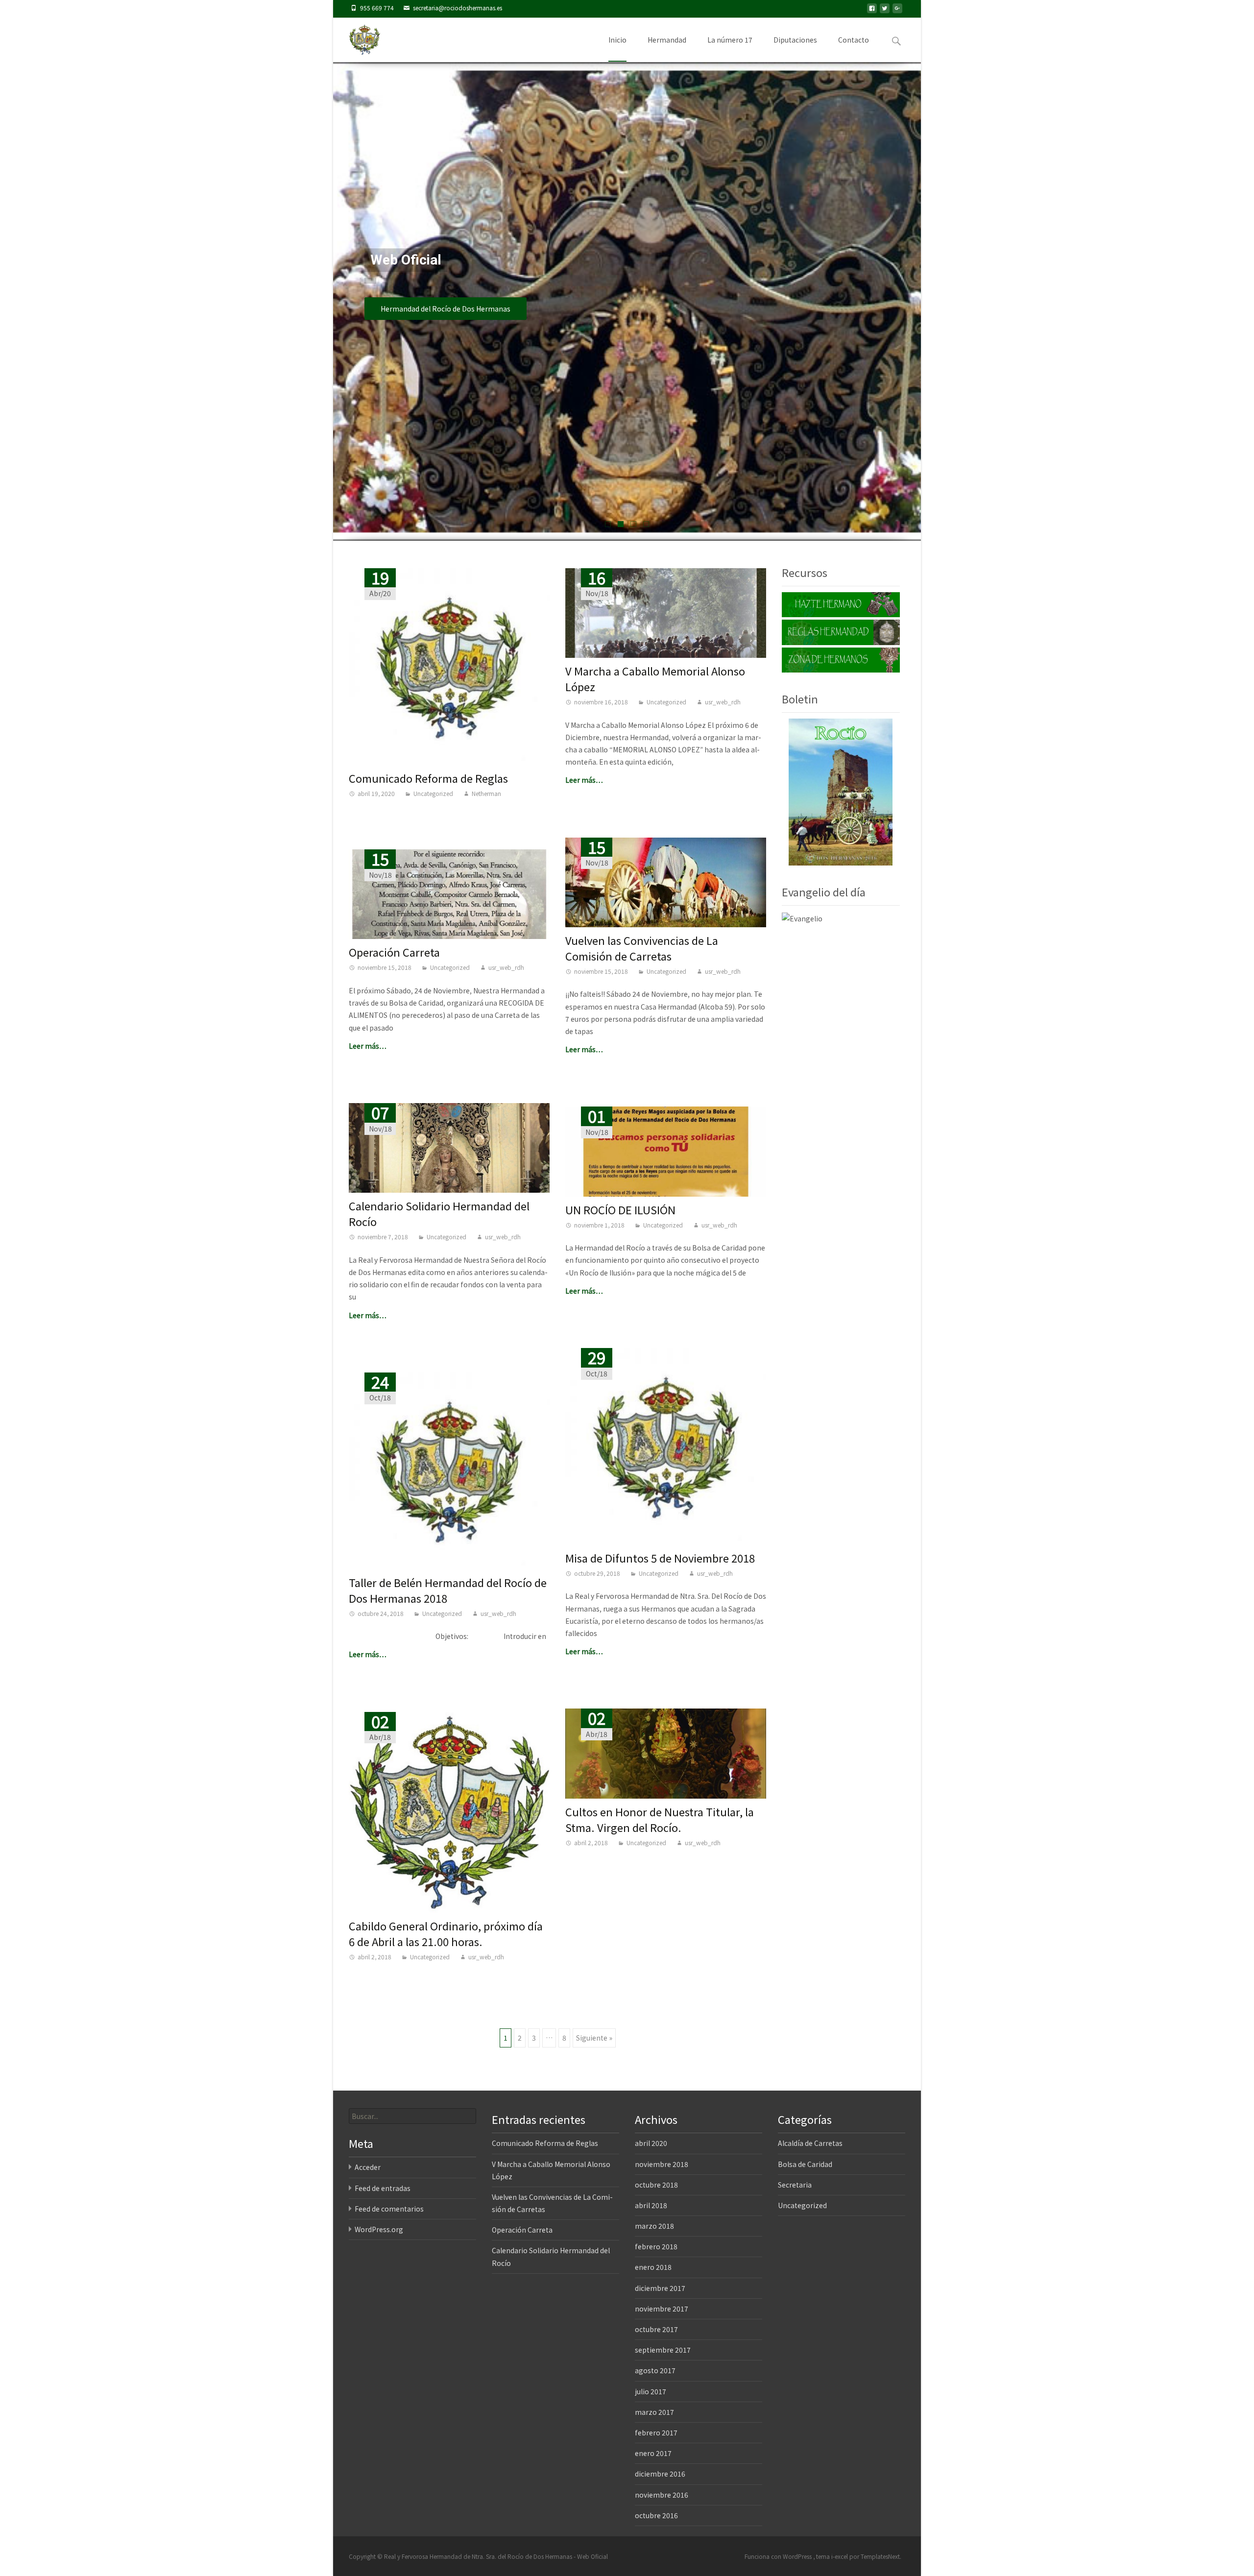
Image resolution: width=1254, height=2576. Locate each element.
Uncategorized (433, 793)
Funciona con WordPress (779, 2556)
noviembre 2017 (662, 2309)
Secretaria (795, 2185)
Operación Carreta (394, 952)
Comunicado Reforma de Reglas (428, 778)
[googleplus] (897, 11)
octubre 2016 (656, 2515)
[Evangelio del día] (802, 917)
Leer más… (584, 780)
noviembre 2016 (662, 2495)
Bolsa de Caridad (805, 2164)
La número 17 (730, 40)
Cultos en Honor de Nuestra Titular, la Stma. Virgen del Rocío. (660, 1819)
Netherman (486, 793)
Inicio (617, 40)
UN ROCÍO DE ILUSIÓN (620, 1209)
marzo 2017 (654, 2412)
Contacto (854, 40)
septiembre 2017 (663, 2350)
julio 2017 (651, 2391)
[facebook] (872, 11)
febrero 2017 (656, 2432)
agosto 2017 (655, 2370)
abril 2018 (651, 2205)
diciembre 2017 (660, 2288)
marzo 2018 (654, 2226)
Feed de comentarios (389, 2209)
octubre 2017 (656, 2329)
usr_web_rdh (723, 702)
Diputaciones (795, 40)
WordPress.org (379, 2229)
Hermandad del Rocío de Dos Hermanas (446, 309)
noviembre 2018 (662, 2164)
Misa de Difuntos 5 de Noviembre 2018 (660, 1558)
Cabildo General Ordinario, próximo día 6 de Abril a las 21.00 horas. (446, 1933)
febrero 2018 (656, 2246)
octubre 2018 (656, 2185)
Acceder (368, 2167)
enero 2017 (653, 2453)
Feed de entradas (383, 2188)
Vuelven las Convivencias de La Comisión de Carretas (642, 948)
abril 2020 (651, 2143)
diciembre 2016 (660, 2474)
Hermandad (667, 40)
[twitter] (885, 11)
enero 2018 (653, 2267)
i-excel (840, 2556)
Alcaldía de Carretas (810, 2143)
